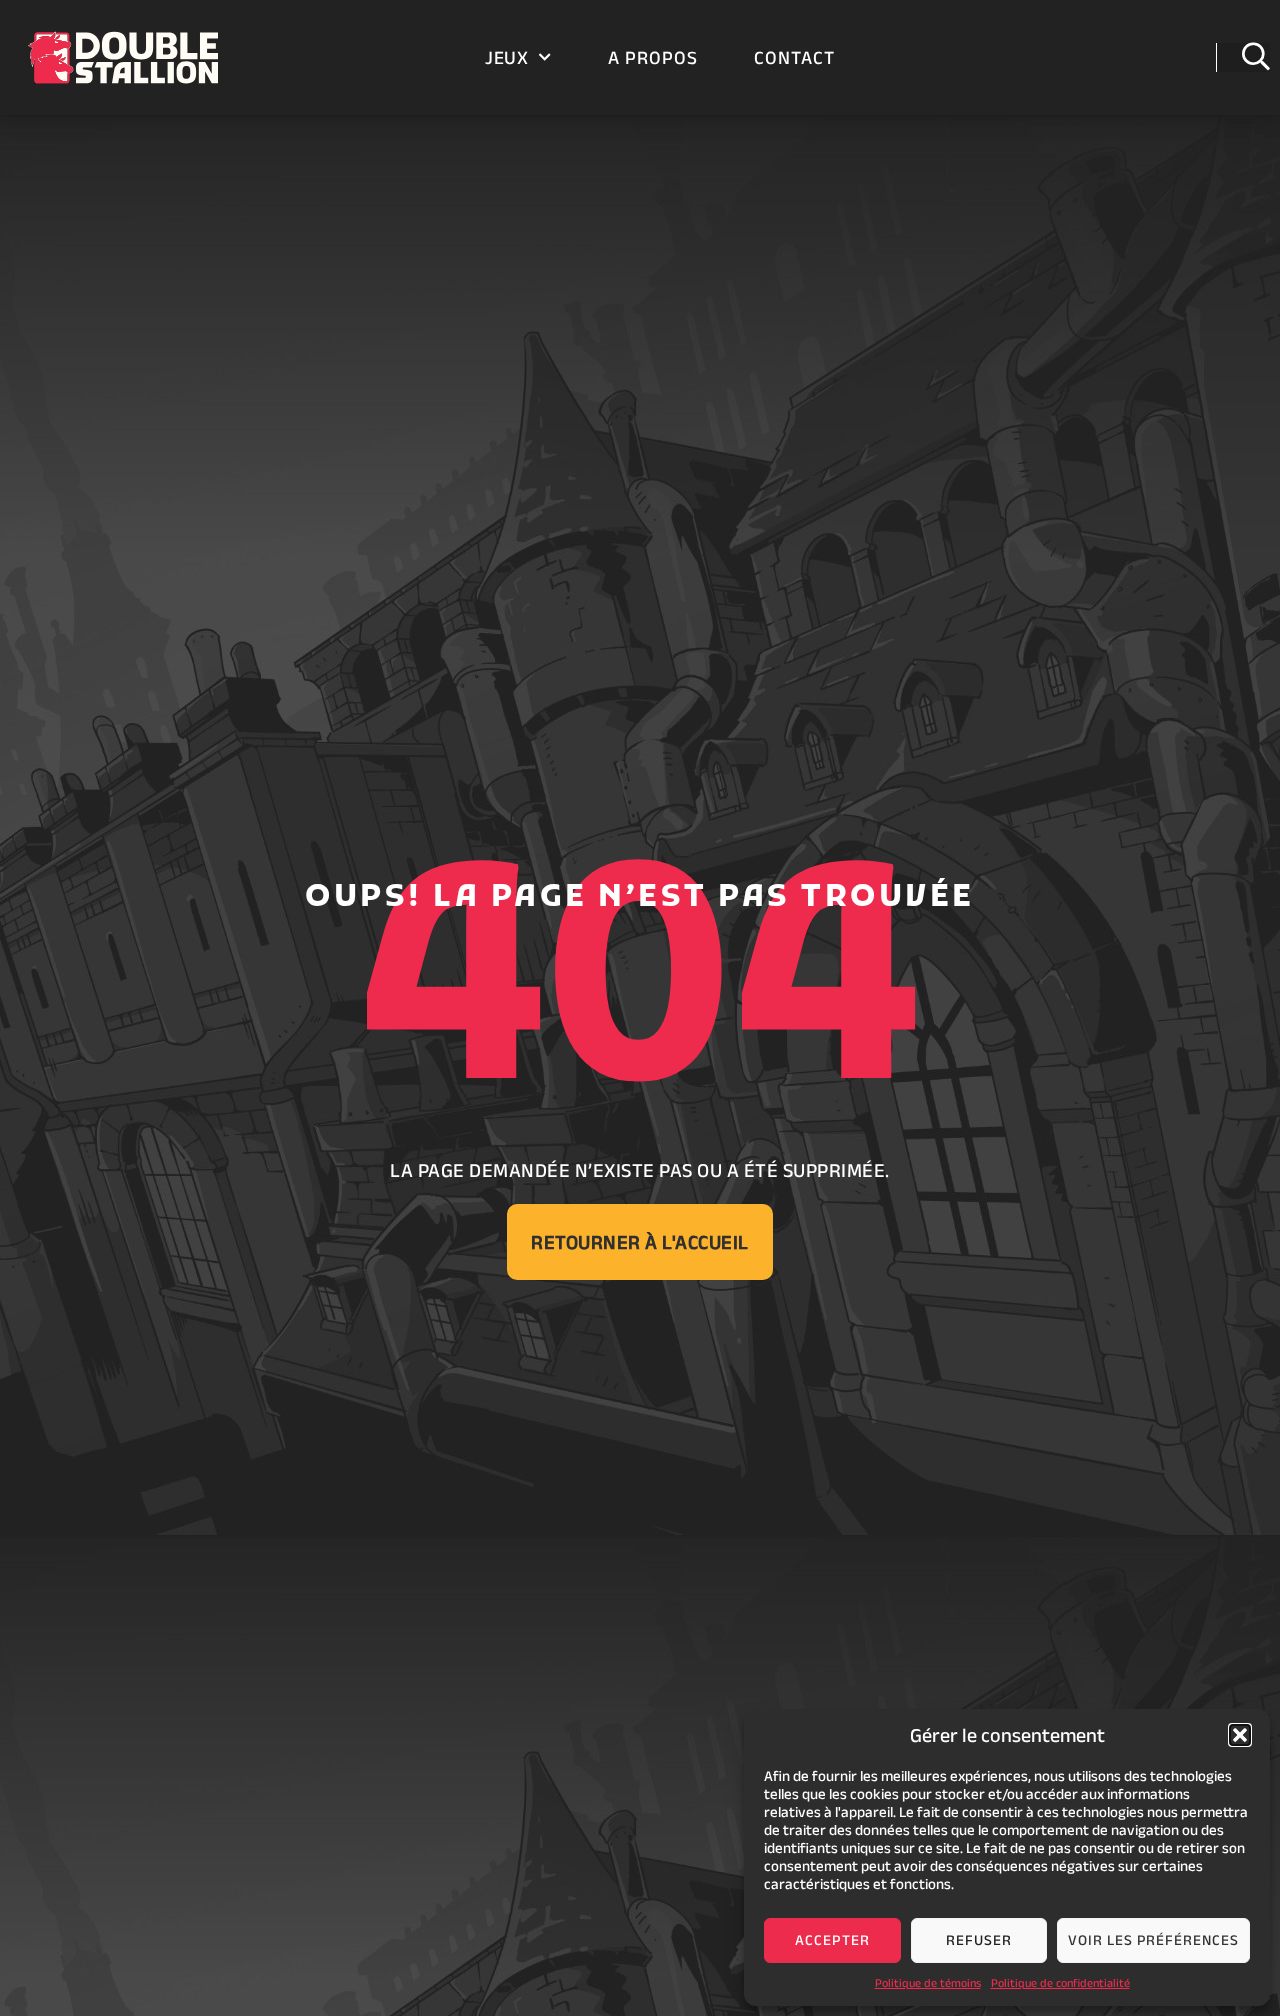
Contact (794, 57)
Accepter (832, 1939)
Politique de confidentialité (1060, 1982)
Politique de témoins (928, 1982)
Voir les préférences (1153, 1939)
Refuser (979, 1939)
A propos (653, 57)
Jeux (507, 57)
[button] (1240, 1735)
